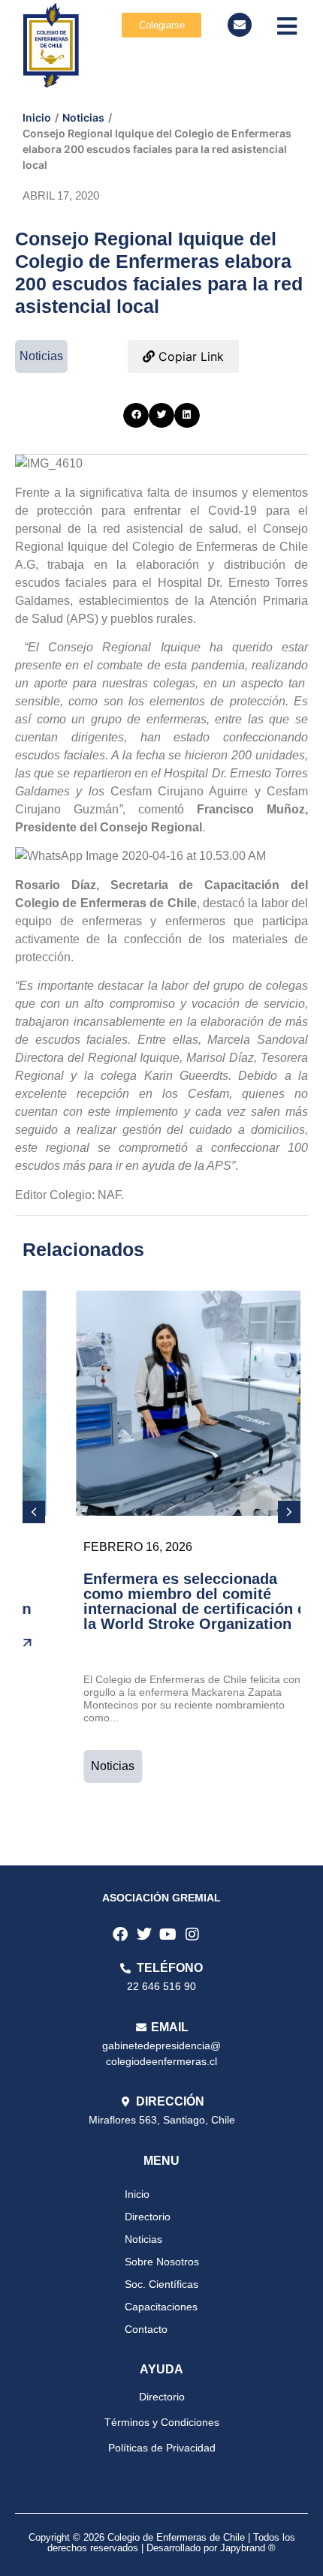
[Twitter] (144, 1934)
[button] (136, 416)
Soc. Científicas (161, 2284)
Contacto (146, 2329)
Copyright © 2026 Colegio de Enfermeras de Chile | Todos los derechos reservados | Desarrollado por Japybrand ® (162, 2543)
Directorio (148, 2217)
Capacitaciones (161, 2307)
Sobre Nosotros (162, 2262)
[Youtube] (168, 1934)
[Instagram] (192, 1934)
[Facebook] (120, 1934)
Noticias (83, 117)
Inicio (37, 117)
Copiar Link (189, 356)
